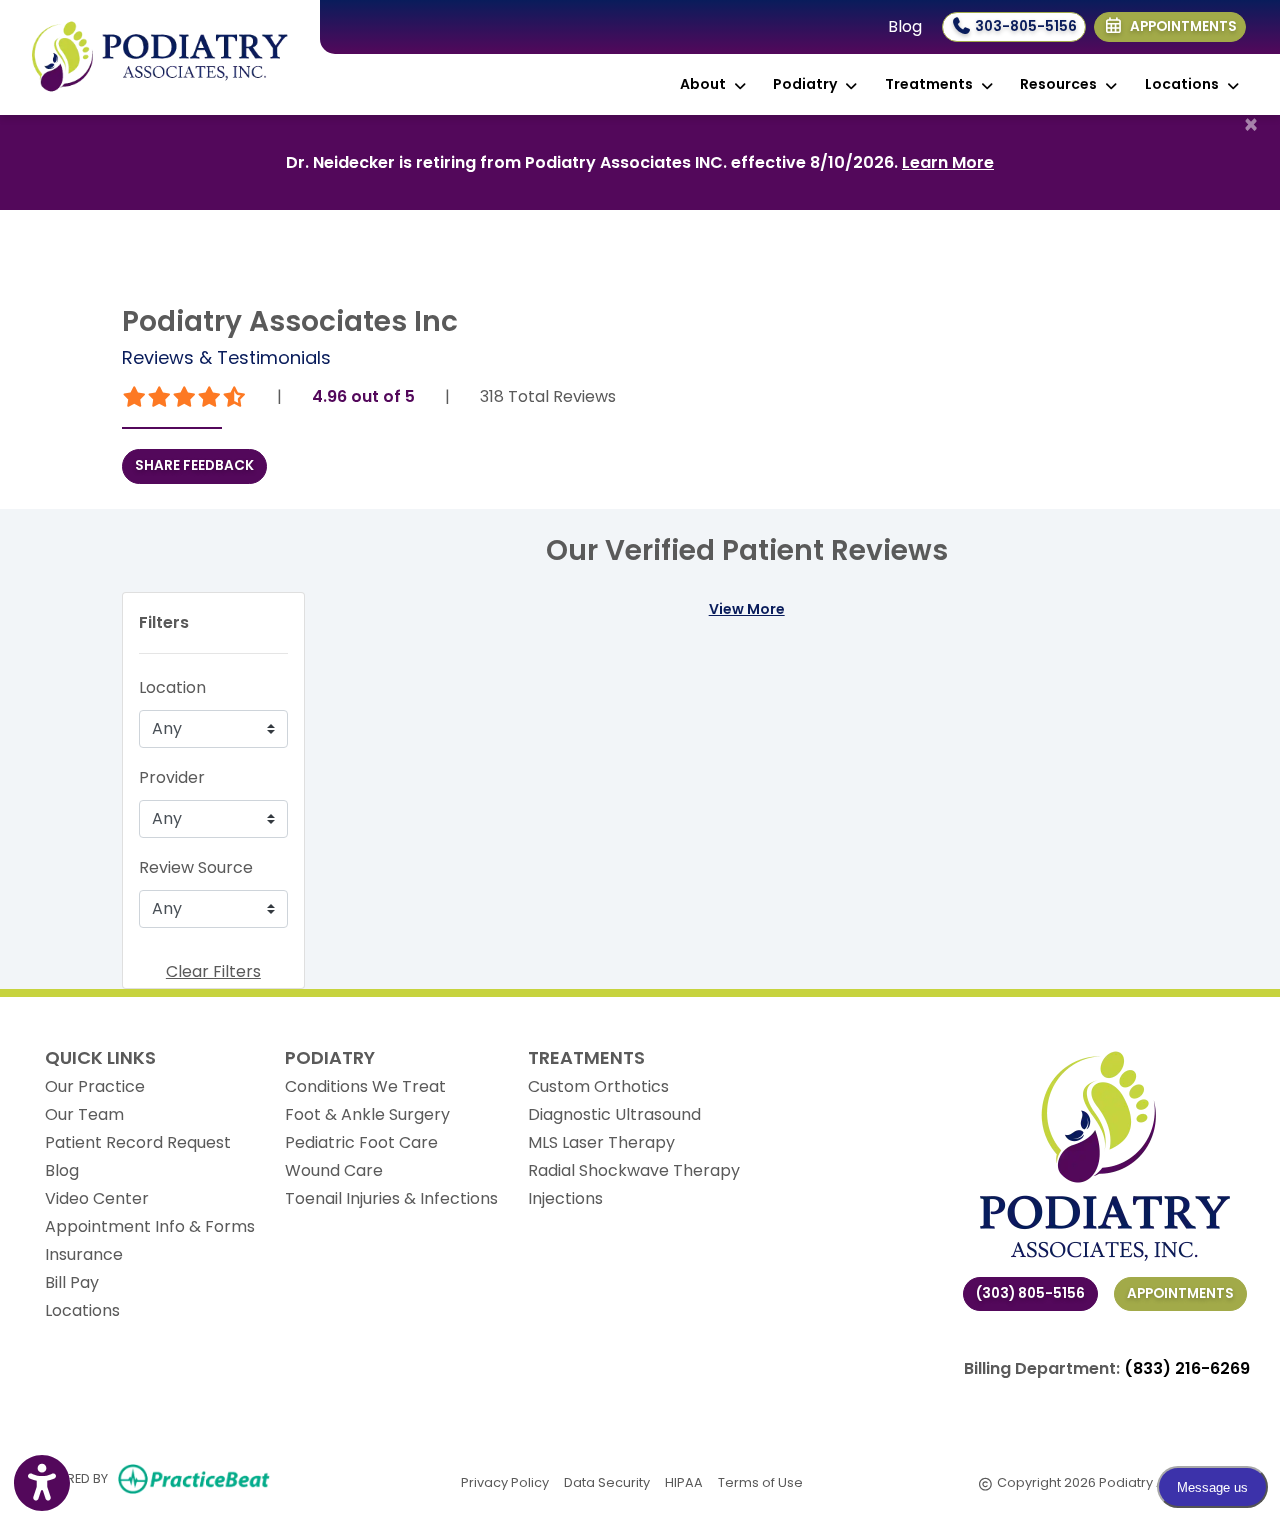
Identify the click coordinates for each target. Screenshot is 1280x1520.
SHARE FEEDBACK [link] (194, 465)
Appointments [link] (1180, 26)
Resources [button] (1061, 84)
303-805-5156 (1024, 26)
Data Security (607, 1482)
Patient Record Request (138, 1142)
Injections (565, 1198)
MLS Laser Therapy (601, 1142)
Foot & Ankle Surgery (367, 1114)
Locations (82, 1310)
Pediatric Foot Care (361, 1142)
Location (172, 687)
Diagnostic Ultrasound (614, 1114)
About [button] (706, 84)
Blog (905, 26)
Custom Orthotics (598, 1086)
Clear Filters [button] (213, 971)
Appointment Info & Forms (150, 1226)
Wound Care (334, 1170)
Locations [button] (1185, 84)
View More (747, 609)
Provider (172, 777)
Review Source (196, 867)
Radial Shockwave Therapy (634, 1170)
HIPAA (684, 1482)
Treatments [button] (932, 84)
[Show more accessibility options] (42, 1483)
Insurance (84, 1254)
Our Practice (95, 1086)
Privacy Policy (505, 1482)
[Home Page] (160, 56)
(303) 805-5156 (1030, 1293)
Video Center (97, 1198)
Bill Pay (72, 1282)
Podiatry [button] (808, 84)
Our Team (84, 1114)
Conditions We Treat (365, 1086)
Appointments (1180, 1293)
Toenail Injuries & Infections (391, 1198)
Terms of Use (760, 1482)
